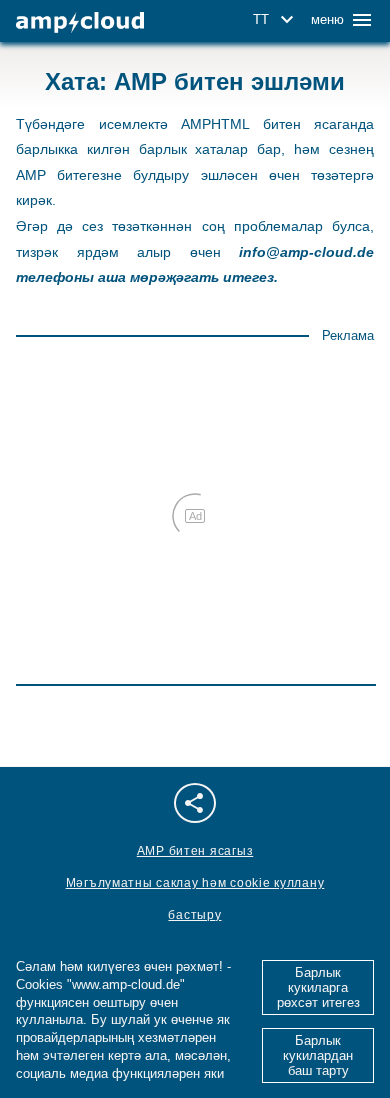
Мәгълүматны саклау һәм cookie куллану (195, 883)
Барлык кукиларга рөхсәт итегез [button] (318, 987)
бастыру (194, 915)
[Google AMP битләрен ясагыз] (80, 22)
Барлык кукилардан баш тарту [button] (318, 1055)
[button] (276, 20)
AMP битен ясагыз (195, 851)
